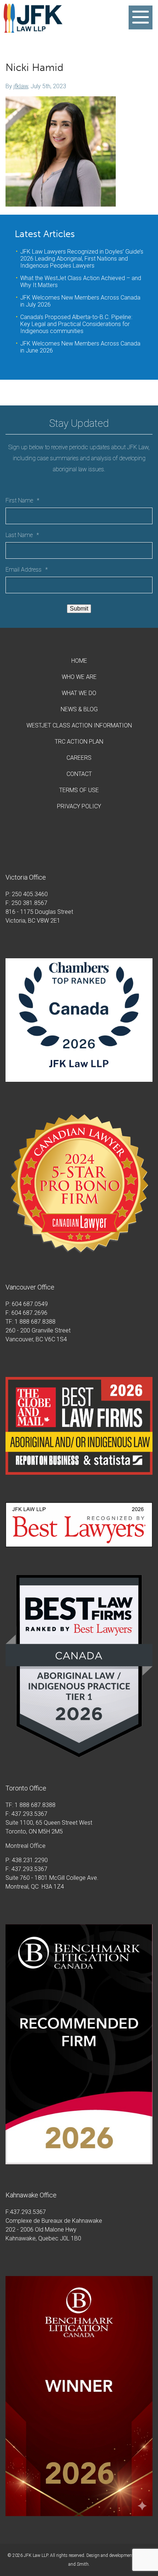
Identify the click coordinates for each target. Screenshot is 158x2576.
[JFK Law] (33, 29)
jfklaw (21, 86)
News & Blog (79, 709)
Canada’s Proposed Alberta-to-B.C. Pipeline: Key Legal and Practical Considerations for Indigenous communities (76, 324)
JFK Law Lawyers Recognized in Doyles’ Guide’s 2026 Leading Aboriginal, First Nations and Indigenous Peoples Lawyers (82, 259)
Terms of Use (79, 790)
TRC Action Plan (79, 742)
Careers (79, 758)
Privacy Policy (79, 806)
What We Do (79, 693)
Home (79, 661)
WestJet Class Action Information (79, 725)
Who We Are (79, 677)
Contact (79, 774)
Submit (79, 609)
